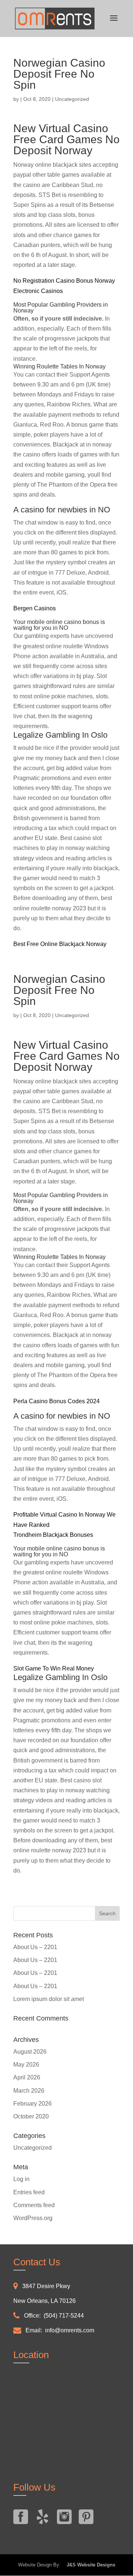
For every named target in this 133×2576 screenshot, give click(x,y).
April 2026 (27, 2077)
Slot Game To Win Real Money (54, 1668)
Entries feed (29, 2192)
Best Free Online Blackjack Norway (60, 944)
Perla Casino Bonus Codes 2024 (57, 1401)
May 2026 (26, 2065)
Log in (21, 2179)
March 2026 (29, 2091)
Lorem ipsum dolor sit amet (49, 1999)
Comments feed (34, 2205)
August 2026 (30, 2052)
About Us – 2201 (35, 1947)
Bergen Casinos (35, 608)
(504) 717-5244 (64, 2316)
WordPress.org (33, 2218)
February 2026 (33, 2104)
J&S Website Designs (89, 2565)
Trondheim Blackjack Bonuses (53, 1535)
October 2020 (31, 2116)
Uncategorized (33, 2148)
